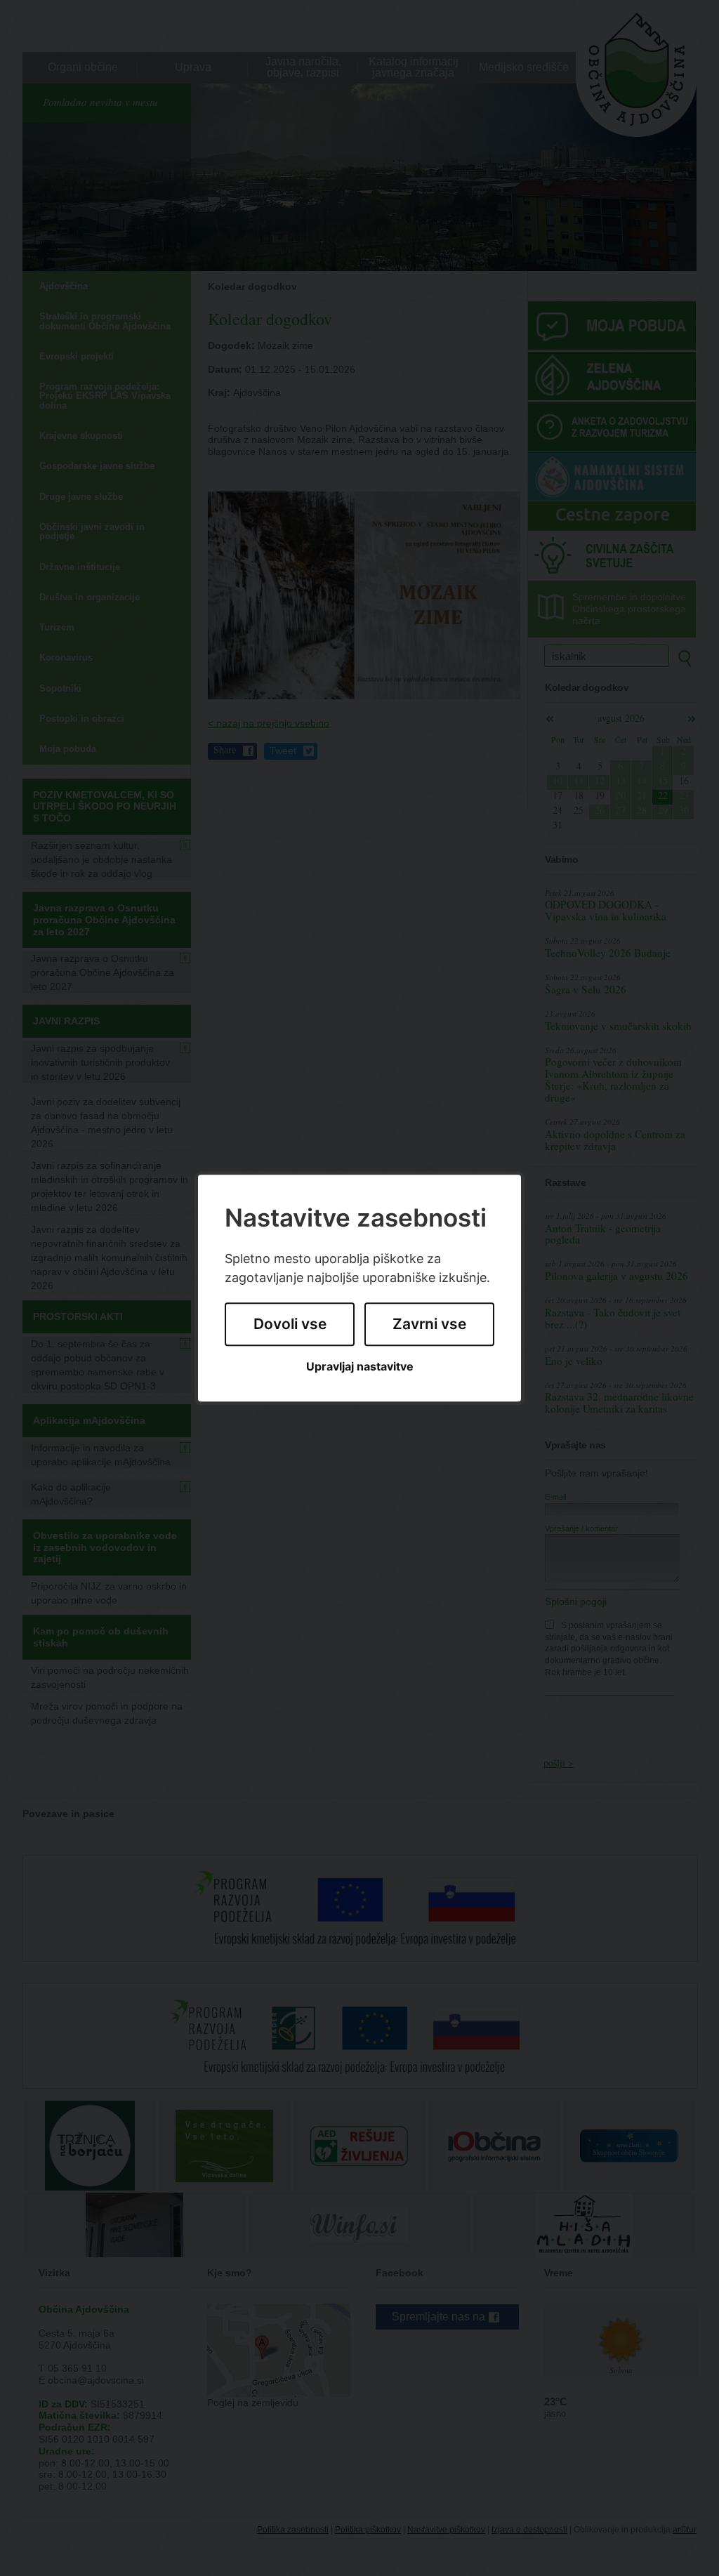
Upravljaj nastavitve (360, 1367)
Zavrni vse (429, 1325)
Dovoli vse (290, 1325)
